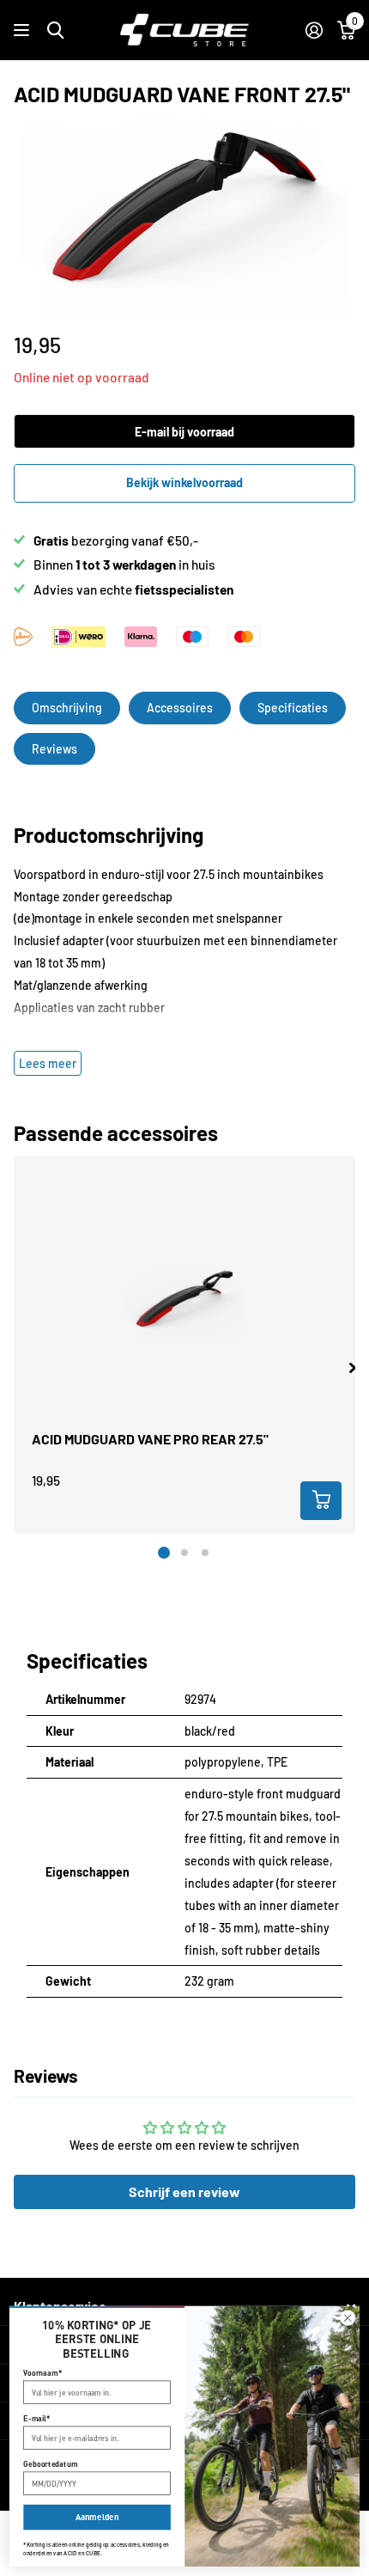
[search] (55, 31)
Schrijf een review (184, 2191)
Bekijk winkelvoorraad (184, 482)
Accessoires (180, 708)
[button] (352, 1368)
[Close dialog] (348, 2318)
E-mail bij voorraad (184, 432)
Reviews (54, 749)
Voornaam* (42, 2373)
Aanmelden (97, 2517)
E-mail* (36, 2418)
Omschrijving (67, 708)
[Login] (314, 30)
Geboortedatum (50, 2464)
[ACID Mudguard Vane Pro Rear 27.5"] (184, 1303)
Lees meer (48, 1063)
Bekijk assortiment (24, 31)
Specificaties (293, 708)
